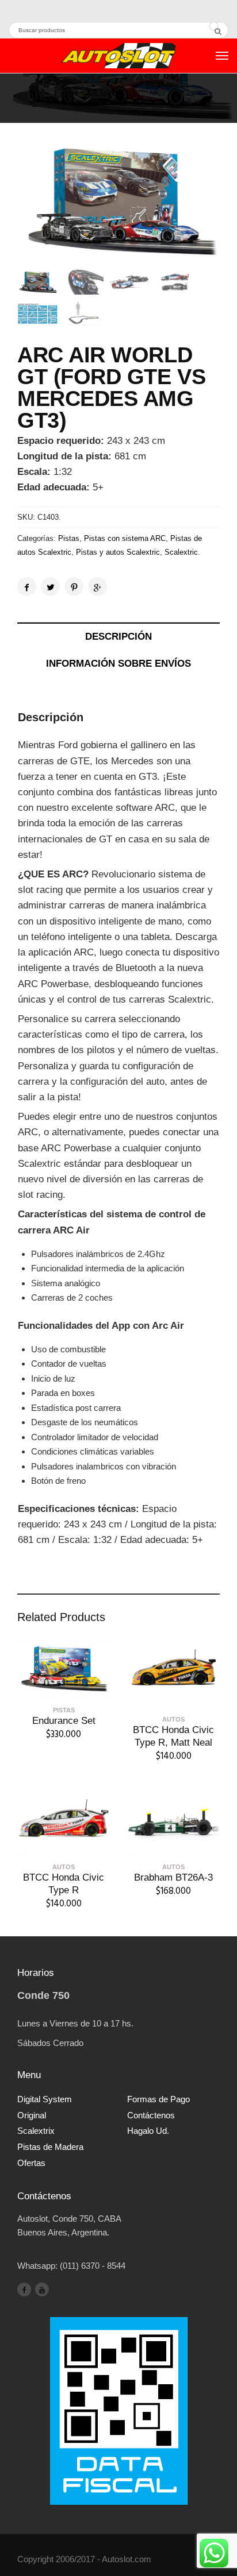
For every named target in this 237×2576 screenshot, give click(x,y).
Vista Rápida (64, 1690)
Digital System (45, 2099)
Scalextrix (36, 2131)
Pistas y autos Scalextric (118, 552)
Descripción (118, 637)
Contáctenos (151, 2115)
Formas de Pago (158, 2099)
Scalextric (181, 552)
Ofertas (31, 2163)
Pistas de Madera (50, 2147)
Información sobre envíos (118, 664)
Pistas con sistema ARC (125, 538)
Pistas (69, 538)
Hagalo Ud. (148, 2131)
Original (32, 2115)
